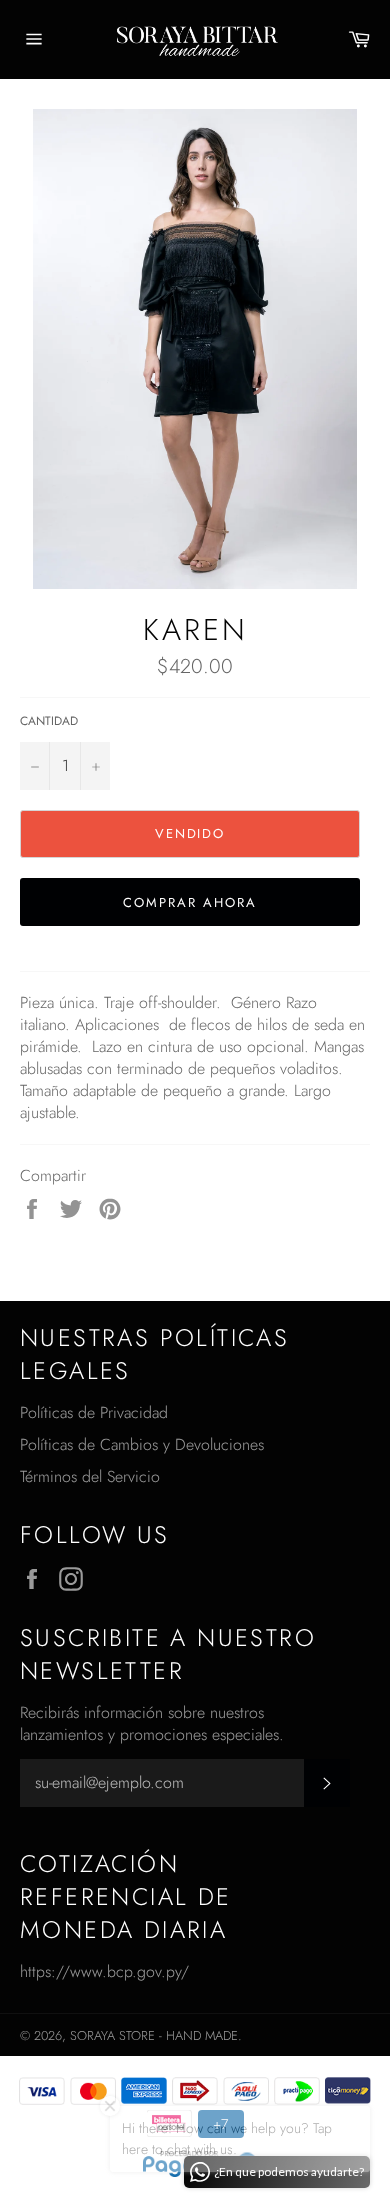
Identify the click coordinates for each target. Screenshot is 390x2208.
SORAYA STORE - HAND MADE (154, 2035)
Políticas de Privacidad (94, 1412)
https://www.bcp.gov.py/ (104, 1971)
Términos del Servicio (90, 1476)
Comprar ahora (189, 902)
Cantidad (49, 721)
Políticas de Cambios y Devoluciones (142, 1444)
